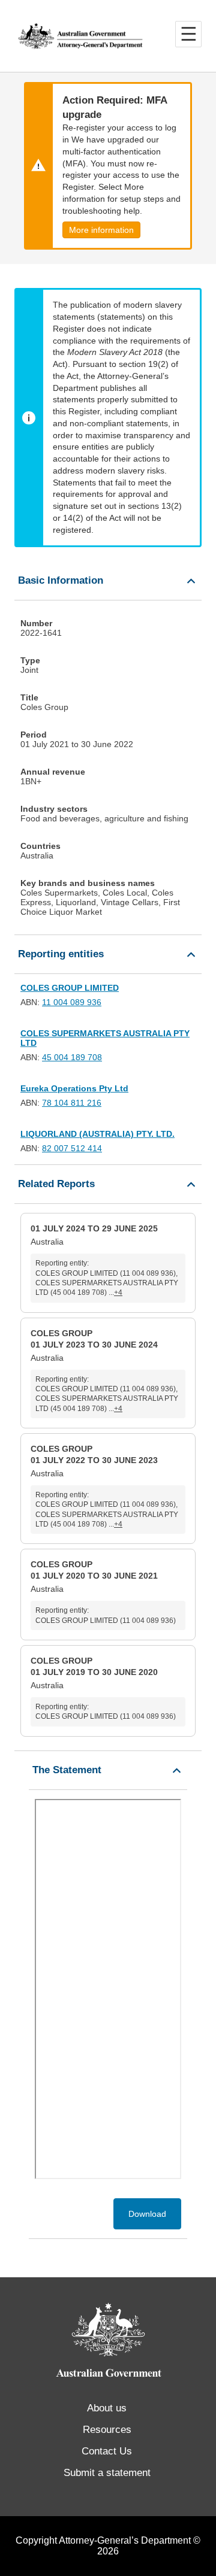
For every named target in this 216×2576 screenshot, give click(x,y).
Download (147, 2214)
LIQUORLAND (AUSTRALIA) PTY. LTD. (97, 1134)
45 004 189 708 (72, 1057)
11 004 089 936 (72, 1002)
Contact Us (107, 2451)
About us (107, 2408)
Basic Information (61, 580)
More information (101, 230)
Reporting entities (61, 954)
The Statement (67, 1770)
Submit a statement (107, 2473)
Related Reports (56, 1184)
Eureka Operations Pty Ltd (74, 1088)
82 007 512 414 (72, 1148)
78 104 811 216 (72, 1103)
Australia (104, 1260)
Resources (107, 2430)
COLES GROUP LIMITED (70, 988)
